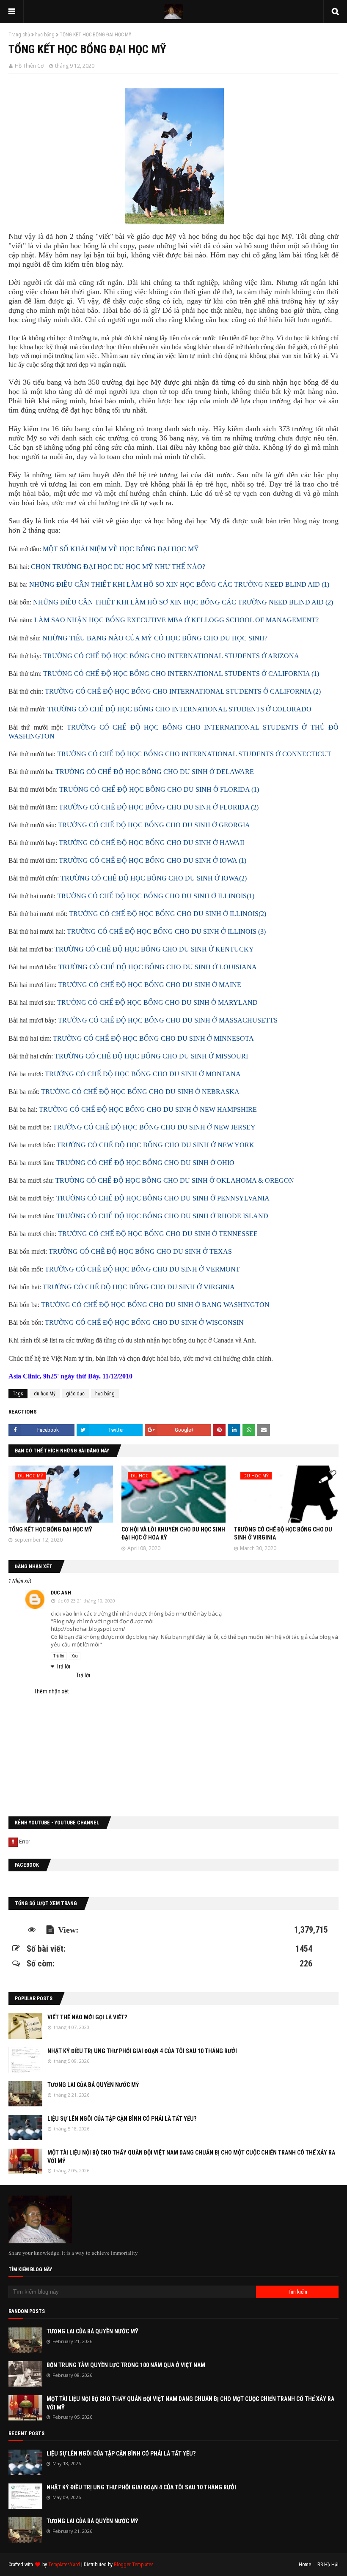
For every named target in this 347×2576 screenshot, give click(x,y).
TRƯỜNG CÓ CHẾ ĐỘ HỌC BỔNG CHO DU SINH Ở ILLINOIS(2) (168, 914)
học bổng (45, 35)
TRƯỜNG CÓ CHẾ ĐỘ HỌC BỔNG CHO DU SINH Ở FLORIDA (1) (159, 789)
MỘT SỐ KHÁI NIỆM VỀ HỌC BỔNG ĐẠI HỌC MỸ (121, 549)
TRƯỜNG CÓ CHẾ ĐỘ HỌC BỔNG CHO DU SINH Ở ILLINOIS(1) (156, 896)
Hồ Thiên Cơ (29, 66)
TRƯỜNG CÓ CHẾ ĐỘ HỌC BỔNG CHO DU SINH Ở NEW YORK (156, 1145)
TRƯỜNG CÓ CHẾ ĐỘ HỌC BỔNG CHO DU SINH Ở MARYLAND (157, 1002)
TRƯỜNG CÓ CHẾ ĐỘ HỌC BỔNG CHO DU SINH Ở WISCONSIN (144, 1322)
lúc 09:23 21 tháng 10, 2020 (86, 1601)
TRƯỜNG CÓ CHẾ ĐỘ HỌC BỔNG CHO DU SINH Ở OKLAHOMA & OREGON (175, 1180)
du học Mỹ (45, 1394)
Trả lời (59, 1656)
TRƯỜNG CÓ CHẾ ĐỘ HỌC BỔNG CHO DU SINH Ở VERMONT (142, 1269)
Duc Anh (61, 1593)
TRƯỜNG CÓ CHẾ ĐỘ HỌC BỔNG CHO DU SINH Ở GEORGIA (154, 825)
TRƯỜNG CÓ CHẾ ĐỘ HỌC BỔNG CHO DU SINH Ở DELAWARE (155, 772)
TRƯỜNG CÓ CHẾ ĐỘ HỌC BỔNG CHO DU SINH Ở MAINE (150, 985)
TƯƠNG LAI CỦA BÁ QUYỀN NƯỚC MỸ (93, 2085)
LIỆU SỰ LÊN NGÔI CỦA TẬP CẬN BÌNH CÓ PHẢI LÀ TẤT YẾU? (122, 2119)
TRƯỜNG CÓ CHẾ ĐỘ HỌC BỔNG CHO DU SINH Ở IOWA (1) (153, 860)
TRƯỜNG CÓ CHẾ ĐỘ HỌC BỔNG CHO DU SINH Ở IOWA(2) (154, 878)
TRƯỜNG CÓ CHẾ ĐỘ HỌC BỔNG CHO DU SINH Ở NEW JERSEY (154, 1127)
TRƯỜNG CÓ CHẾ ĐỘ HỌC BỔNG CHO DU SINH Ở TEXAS (140, 1251)
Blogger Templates (134, 2565)
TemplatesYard (64, 2565)
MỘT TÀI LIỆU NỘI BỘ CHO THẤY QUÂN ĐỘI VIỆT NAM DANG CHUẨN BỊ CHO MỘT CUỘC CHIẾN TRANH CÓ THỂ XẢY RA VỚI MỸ (191, 2157)
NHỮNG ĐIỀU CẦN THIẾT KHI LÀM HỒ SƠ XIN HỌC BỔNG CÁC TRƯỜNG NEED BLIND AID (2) (183, 602)
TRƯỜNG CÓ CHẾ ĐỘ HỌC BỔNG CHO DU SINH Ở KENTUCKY (154, 949)
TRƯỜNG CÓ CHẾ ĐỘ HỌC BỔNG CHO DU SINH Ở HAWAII (151, 843)
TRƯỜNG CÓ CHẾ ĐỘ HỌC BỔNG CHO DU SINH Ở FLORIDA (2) (159, 807)
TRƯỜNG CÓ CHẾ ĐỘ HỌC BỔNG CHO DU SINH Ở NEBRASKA (140, 1092)
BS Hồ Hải (328, 2565)
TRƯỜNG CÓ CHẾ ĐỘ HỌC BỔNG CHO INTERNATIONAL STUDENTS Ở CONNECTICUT (194, 754)
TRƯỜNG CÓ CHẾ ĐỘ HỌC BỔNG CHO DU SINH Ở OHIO (145, 1163)
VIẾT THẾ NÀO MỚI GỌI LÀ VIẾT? (87, 2017)
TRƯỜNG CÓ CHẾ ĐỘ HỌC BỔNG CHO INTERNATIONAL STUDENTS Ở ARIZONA (171, 656)
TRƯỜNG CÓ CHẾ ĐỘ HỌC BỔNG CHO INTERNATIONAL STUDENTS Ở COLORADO (179, 709)
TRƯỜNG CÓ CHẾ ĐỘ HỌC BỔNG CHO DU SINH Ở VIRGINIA (139, 1287)
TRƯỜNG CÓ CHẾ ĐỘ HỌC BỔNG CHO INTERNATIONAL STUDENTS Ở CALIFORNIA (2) (183, 691)
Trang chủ (19, 35)
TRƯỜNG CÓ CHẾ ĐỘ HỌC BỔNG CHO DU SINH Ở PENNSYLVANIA (163, 1198)
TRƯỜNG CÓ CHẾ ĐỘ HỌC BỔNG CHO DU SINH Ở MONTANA (143, 1074)
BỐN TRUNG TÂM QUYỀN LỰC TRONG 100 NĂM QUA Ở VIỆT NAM (126, 2365)
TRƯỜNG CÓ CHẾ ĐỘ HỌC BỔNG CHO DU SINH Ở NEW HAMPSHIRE (148, 1109)
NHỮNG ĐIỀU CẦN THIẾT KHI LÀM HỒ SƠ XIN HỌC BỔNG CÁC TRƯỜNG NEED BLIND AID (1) (179, 584)
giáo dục (75, 1394)
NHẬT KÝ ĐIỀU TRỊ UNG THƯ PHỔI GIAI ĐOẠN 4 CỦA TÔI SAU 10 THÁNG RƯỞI (142, 2051)
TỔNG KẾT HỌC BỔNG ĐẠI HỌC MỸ (50, 1529)
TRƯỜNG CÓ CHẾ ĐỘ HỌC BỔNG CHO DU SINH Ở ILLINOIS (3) (166, 931)
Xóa (75, 1656)
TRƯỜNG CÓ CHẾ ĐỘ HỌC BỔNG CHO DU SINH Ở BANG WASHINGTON (155, 1305)
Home (305, 2565)
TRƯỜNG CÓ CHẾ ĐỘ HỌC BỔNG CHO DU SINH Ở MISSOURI (151, 1056)
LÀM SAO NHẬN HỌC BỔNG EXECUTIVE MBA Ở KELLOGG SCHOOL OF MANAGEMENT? (176, 620)
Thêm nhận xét (51, 1691)
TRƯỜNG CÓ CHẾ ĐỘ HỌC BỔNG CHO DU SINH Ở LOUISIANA (158, 967)
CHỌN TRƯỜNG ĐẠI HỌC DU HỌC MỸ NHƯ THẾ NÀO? (118, 567)
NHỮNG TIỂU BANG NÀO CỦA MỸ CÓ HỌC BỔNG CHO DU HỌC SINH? (155, 638)
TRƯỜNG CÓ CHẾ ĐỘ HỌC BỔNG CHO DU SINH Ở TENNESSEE (158, 1234)
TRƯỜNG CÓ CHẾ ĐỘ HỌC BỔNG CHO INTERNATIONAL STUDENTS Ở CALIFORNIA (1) (181, 674)
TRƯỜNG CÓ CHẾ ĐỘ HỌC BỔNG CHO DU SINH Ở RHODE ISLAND (162, 1216)
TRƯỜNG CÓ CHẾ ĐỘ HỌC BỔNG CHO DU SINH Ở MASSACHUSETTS (168, 1020)
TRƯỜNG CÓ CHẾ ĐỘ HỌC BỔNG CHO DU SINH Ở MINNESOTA (153, 1038)
